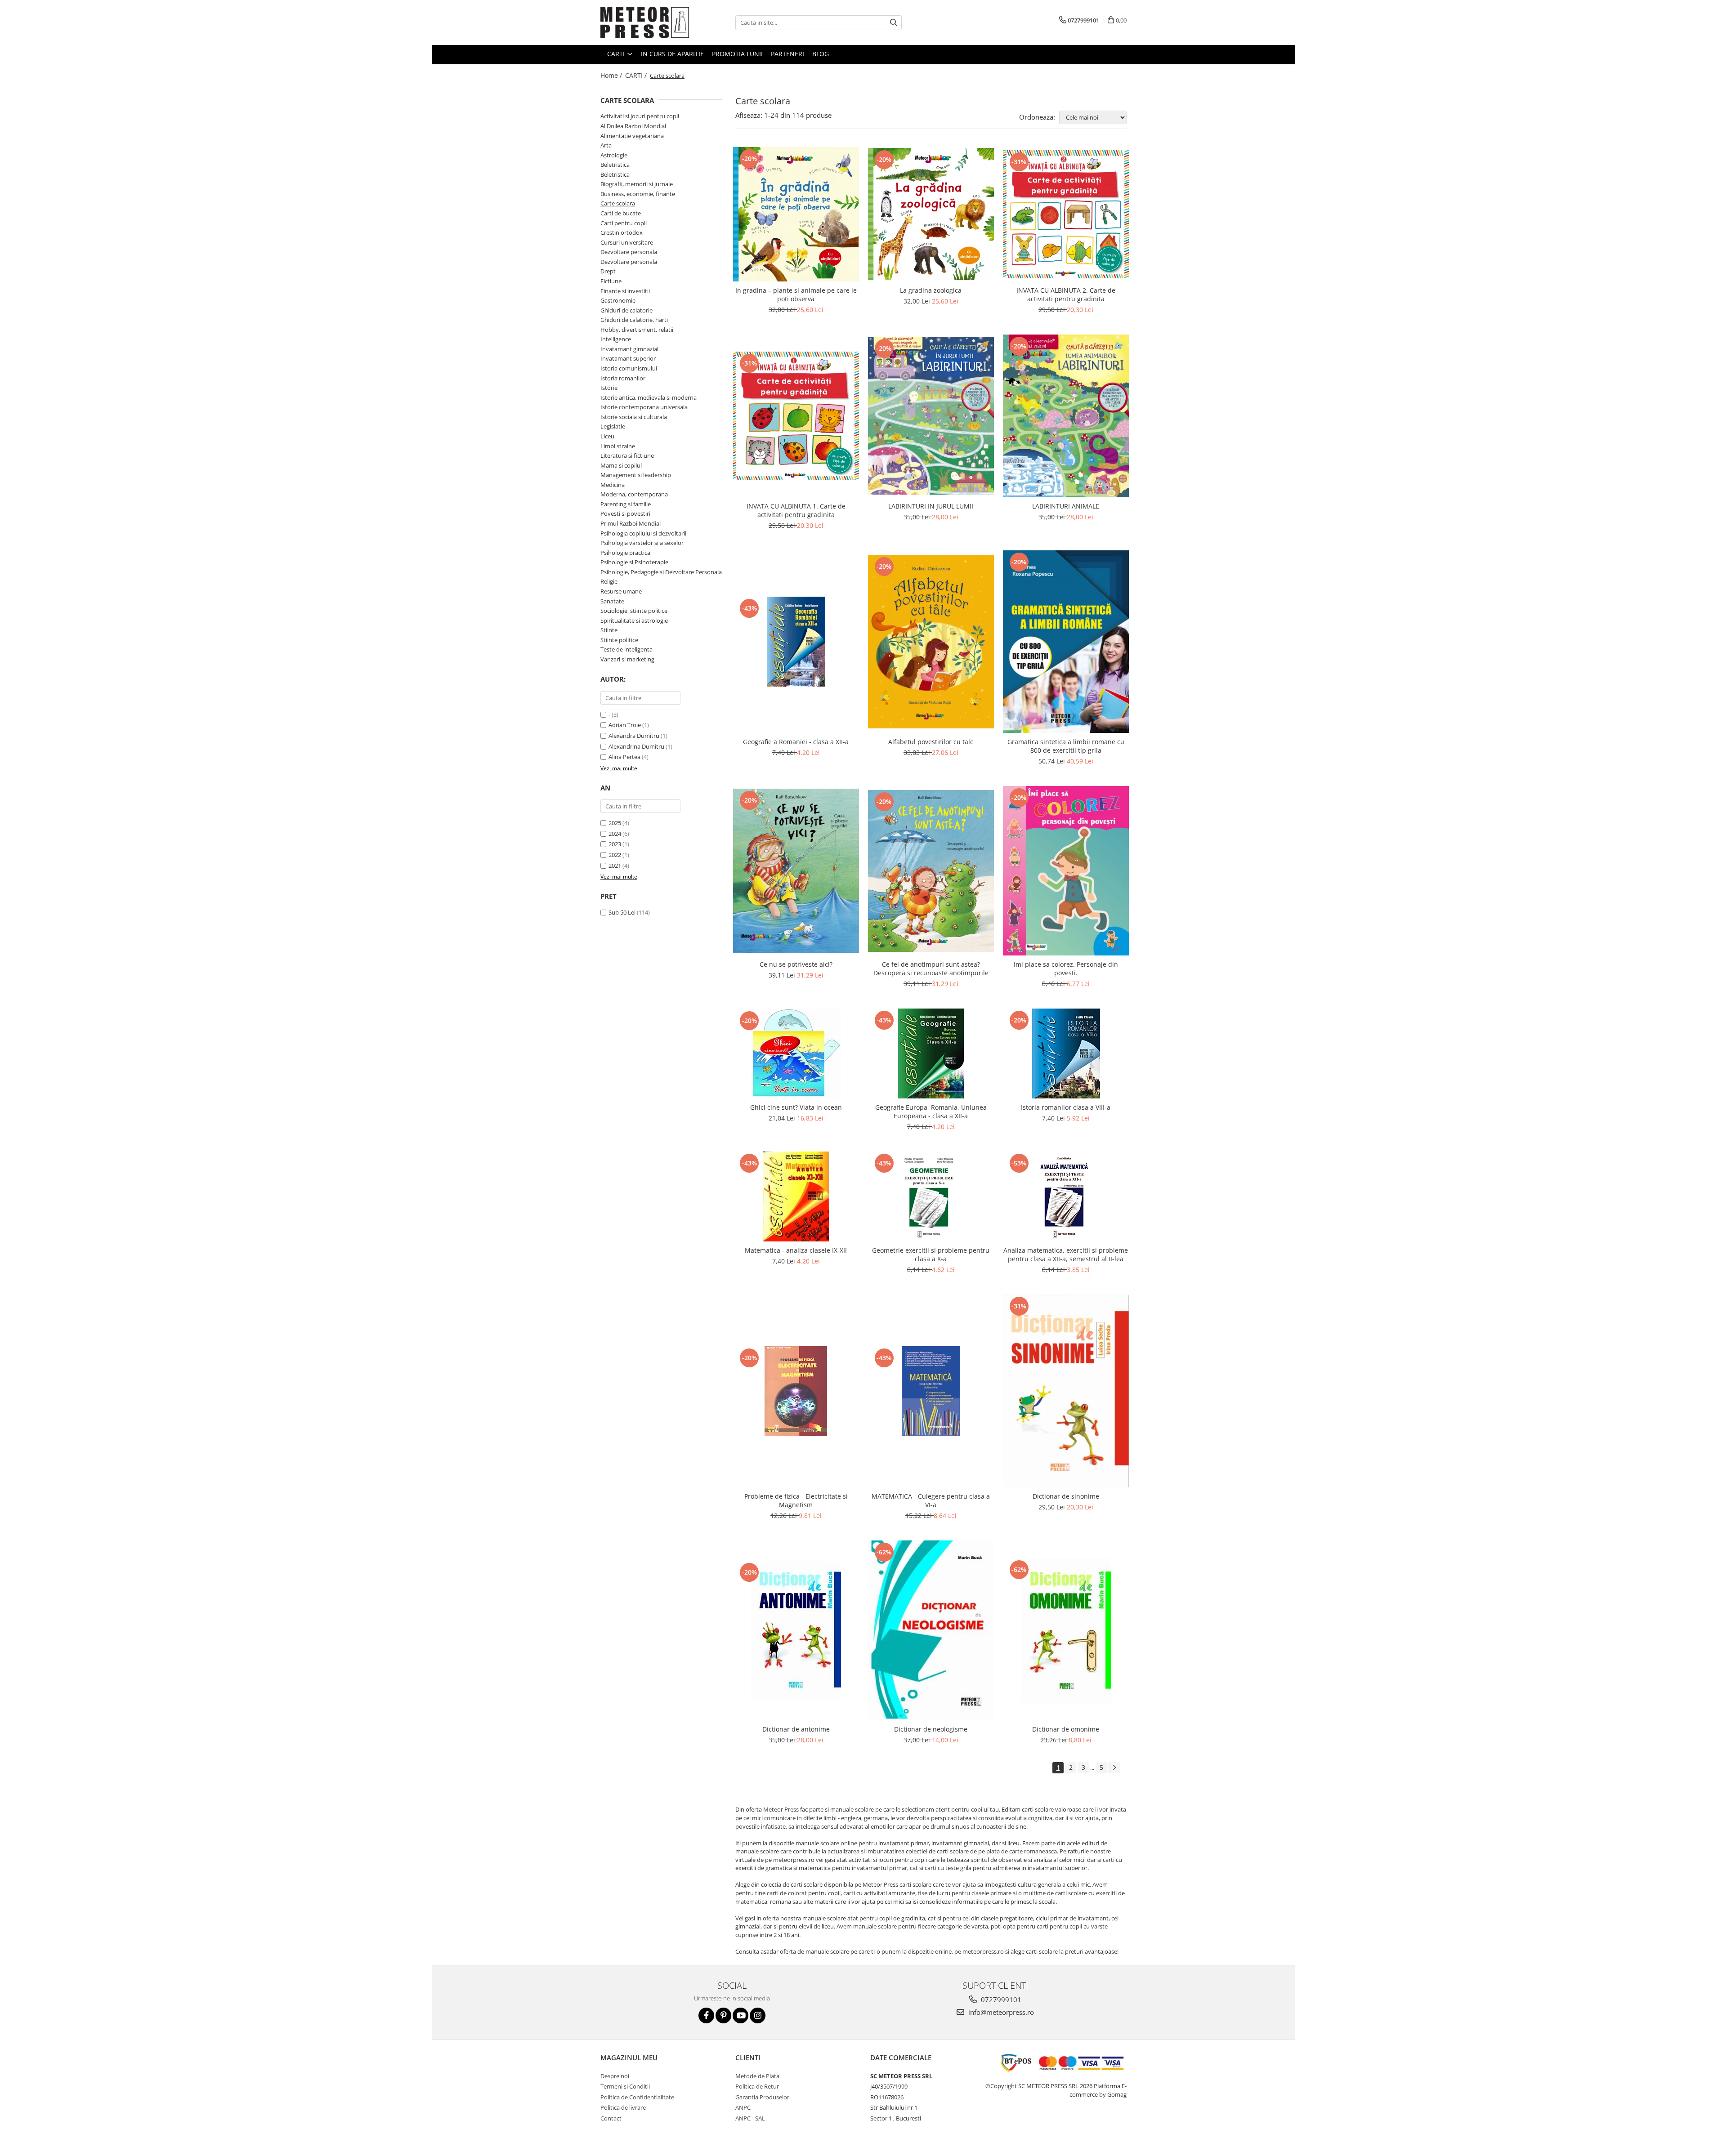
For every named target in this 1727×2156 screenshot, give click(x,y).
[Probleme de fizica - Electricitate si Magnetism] (796, 1391)
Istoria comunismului (629, 368)
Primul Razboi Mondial (631, 523)
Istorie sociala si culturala (634, 417)
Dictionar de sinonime (1066, 1496)
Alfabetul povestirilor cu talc (931, 742)
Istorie (609, 388)
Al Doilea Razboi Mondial (633, 126)
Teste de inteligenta (626, 649)
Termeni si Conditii (625, 2086)
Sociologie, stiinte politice (634, 611)
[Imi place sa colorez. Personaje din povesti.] (1066, 871)
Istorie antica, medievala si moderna (649, 397)
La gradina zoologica (931, 290)
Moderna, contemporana (634, 494)
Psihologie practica (625, 553)
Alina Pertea (624, 757)
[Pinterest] (723, 2015)
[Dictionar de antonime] (796, 1631)
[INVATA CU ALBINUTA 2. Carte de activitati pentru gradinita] (1066, 214)
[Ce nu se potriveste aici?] (796, 871)
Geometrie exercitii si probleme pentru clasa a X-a (931, 1254)
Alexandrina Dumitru (636, 746)
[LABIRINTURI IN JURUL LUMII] (931, 416)
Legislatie (613, 426)
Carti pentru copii (624, 223)
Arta (606, 145)
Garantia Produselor (762, 2097)
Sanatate (612, 601)
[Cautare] (894, 23)
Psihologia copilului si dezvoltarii (643, 533)
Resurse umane (621, 591)
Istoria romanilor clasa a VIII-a (1066, 1107)
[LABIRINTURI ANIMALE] (1066, 416)
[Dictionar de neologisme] (931, 1630)
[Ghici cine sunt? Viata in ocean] (796, 1054)
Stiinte (609, 630)
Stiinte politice (619, 640)
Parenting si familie (626, 504)
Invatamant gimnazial (629, 349)
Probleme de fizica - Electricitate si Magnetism (796, 1500)
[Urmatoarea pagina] (1114, 1768)
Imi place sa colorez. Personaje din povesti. (1066, 969)
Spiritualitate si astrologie (634, 620)
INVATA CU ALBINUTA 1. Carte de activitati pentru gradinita (796, 510)
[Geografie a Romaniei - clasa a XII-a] (796, 642)
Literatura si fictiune (627, 455)
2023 (615, 844)
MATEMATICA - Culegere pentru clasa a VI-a (931, 1500)
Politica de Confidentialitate (637, 2097)
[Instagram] (758, 2015)
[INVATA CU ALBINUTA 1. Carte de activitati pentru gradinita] (796, 416)
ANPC (743, 2107)
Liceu (607, 436)
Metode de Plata (757, 2076)
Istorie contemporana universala (644, 407)
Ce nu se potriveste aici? (796, 964)
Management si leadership (636, 475)
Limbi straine (618, 446)
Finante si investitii (625, 291)
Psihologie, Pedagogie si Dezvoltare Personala (661, 572)
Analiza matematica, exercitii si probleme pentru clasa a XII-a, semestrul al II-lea (1066, 1254)
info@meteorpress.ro (1000, 2012)
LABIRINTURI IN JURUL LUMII (931, 506)
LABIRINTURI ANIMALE (1066, 506)
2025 (615, 823)
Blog (821, 54)
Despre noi (615, 2076)
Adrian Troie (625, 725)
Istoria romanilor (623, 378)
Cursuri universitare (627, 242)
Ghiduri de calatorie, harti (634, 320)
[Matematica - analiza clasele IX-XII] (796, 1196)
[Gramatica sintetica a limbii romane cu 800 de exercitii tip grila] (1066, 642)
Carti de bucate (621, 213)
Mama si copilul (621, 465)
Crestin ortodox (622, 232)
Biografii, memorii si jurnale (637, 184)
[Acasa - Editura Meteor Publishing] (645, 22)
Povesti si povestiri (625, 513)
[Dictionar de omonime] (1066, 1630)
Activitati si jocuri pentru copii (640, 116)
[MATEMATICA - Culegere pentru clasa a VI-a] (931, 1391)
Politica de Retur (757, 2086)
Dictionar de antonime (796, 1729)
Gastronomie (618, 300)
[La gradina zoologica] (931, 214)
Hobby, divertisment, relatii (637, 330)
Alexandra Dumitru (634, 736)
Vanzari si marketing (627, 659)
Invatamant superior (628, 358)
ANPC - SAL (750, 2118)
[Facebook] (706, 2015)
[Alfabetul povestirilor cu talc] (931, 641)
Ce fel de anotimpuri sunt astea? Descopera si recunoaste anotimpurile (931, 969)
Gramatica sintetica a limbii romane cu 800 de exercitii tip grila (1066, 746)
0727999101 (1000, 2000)
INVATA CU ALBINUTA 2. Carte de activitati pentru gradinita (1066, 295)
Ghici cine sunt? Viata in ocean (796, 1107)
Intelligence (616, 339)
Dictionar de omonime (1066, 1729)
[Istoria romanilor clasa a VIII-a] (1066, 1053)
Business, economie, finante (638, 194)
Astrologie (614, 155)
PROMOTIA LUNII (737, 54)
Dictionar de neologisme (931, 1729)
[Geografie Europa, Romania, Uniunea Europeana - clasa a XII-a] (931, 1053)
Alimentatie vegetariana (632, 136)
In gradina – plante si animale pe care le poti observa (796, 295)
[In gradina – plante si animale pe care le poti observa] (796, 214)
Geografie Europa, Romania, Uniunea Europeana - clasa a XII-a (931, 1111)
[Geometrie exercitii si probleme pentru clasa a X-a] (931, 1196)
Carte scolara (618, 203)
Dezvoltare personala (629, 252)
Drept (608, 271)
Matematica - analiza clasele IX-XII (796, 1250)
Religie (609, 581)
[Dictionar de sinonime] (1066, 1391)
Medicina (613, 485)
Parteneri (787, 54)
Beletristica (615, 165)
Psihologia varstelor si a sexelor (642, 543)
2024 (615, 834)
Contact (611, 2118)
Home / (612, 75)
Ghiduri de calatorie (626, 310)
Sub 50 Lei (622, 912)
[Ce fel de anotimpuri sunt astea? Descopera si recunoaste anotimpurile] (931, 871)
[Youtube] (740, 2015)
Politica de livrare (623, 2107)
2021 (615, 866)
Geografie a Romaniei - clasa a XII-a (796, 742)
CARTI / (637, 75)
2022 (615, 855)
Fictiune (611, 281)
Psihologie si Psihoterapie (634, 562)
